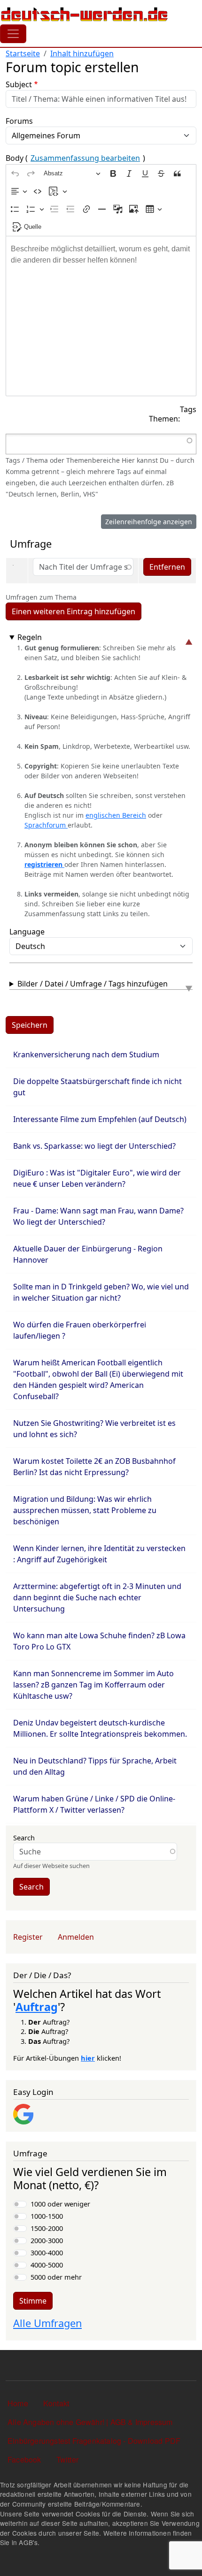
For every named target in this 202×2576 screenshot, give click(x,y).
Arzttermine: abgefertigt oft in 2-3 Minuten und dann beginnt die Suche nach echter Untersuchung (97, 1597)
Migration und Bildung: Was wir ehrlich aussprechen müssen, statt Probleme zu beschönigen (85, 1510)
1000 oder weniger (60, 2204)
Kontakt (56, 2403)
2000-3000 (47, 2240)
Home (18, 2403)
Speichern (30, 1025)
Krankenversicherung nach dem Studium (86, 1055)
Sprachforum (46, 825)
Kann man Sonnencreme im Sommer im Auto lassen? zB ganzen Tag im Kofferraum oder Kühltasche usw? (93, 1685)
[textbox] (101, 316)
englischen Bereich (116, 815)
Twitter (67, 2459)
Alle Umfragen (47, 2323)
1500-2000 (47, 2228)
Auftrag (37, 2007)
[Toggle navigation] (13, 34)
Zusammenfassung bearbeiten (85, 158)
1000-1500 (47, 2216)
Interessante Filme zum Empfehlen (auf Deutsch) (100, 1119)
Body (75, 158)
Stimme (33, 2301)
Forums (19, 121)
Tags (188, 409)
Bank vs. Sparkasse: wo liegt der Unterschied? (94, 1146)
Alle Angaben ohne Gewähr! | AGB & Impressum (90, 2422)
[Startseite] (85, 14)
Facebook (24, 2459)
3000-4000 (47, 2252)
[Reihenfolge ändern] (14, 568)
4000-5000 (47, 2265)
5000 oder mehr (56, 2277)
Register (28, 1937)
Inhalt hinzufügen (82, 53)
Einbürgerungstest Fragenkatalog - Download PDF (94, 2441)
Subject (19, 84)
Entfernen (167, 567)
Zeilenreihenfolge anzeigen (149, 522)
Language (27, 932)
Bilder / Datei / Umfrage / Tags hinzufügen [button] (93, 984)
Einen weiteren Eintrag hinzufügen (74, 611)
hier (88, 2058)
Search (24, 1838)
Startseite (23, 53)
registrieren (44, 864)
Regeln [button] (30, 637)
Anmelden (76, 1937)
